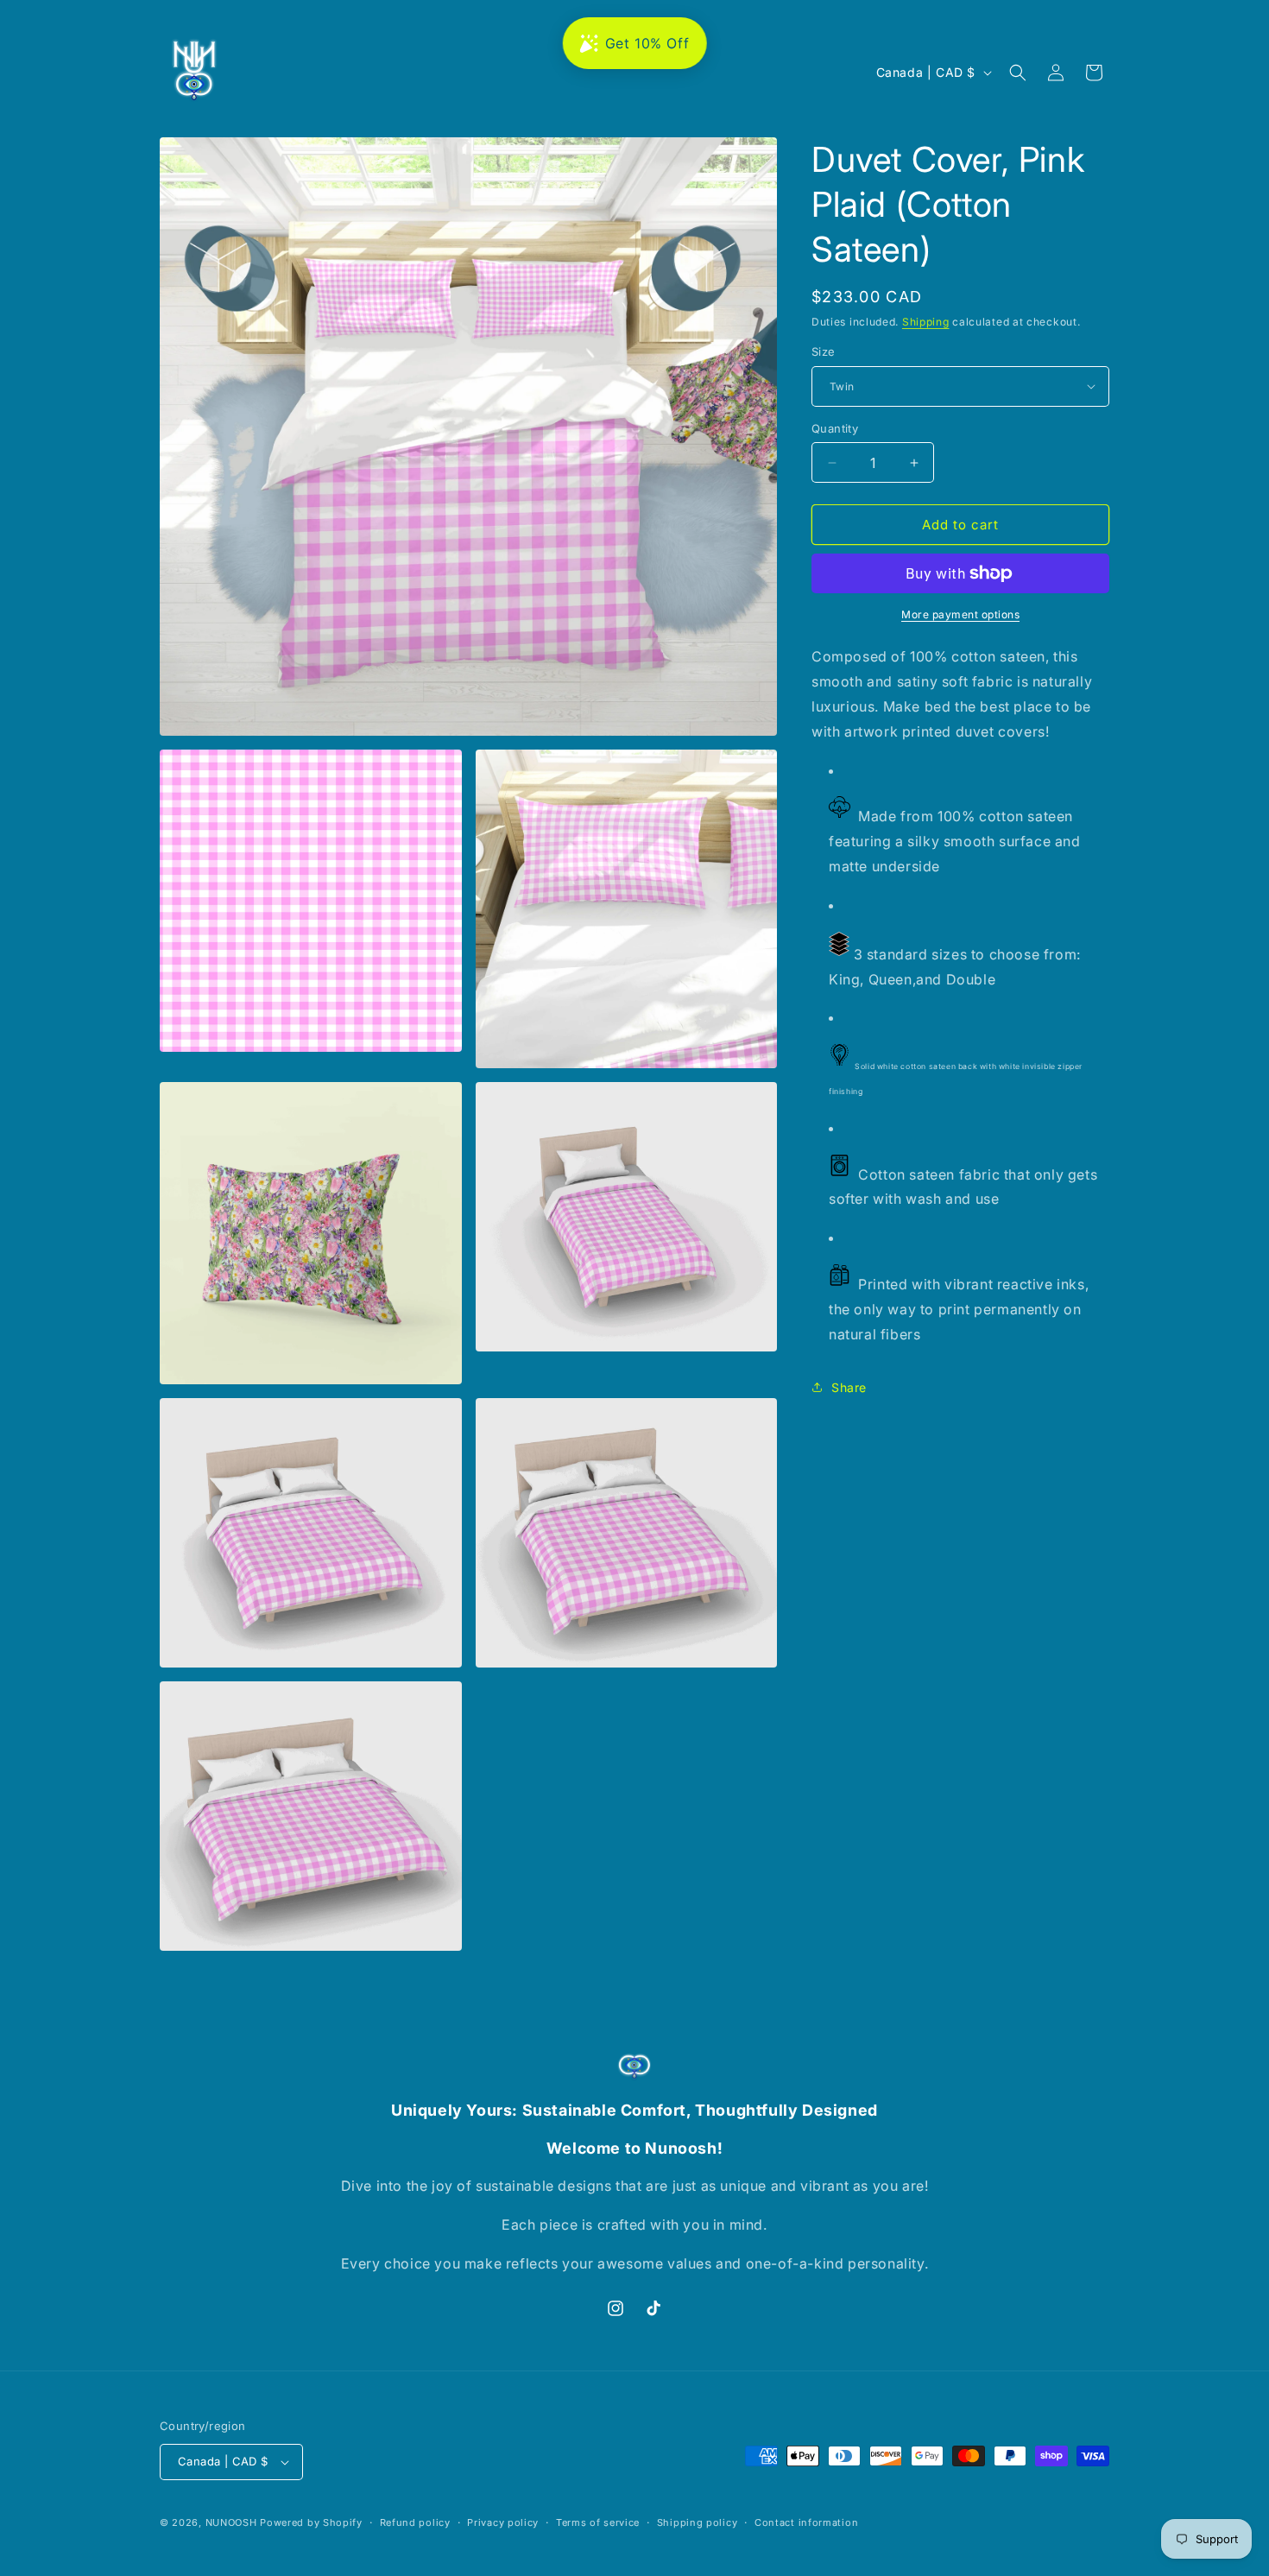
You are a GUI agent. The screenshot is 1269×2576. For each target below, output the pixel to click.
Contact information (806, 2522)
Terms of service (598, 2522)
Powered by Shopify (311, 2522)
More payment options (960, 614)
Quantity (835, 428)
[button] (1018, 73)
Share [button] (849, 1387)
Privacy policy (503, 2522)
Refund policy (415, 2522)
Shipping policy (698, 2522)
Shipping (926, 322)
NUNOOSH (231, 2522)
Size (824, 351)
